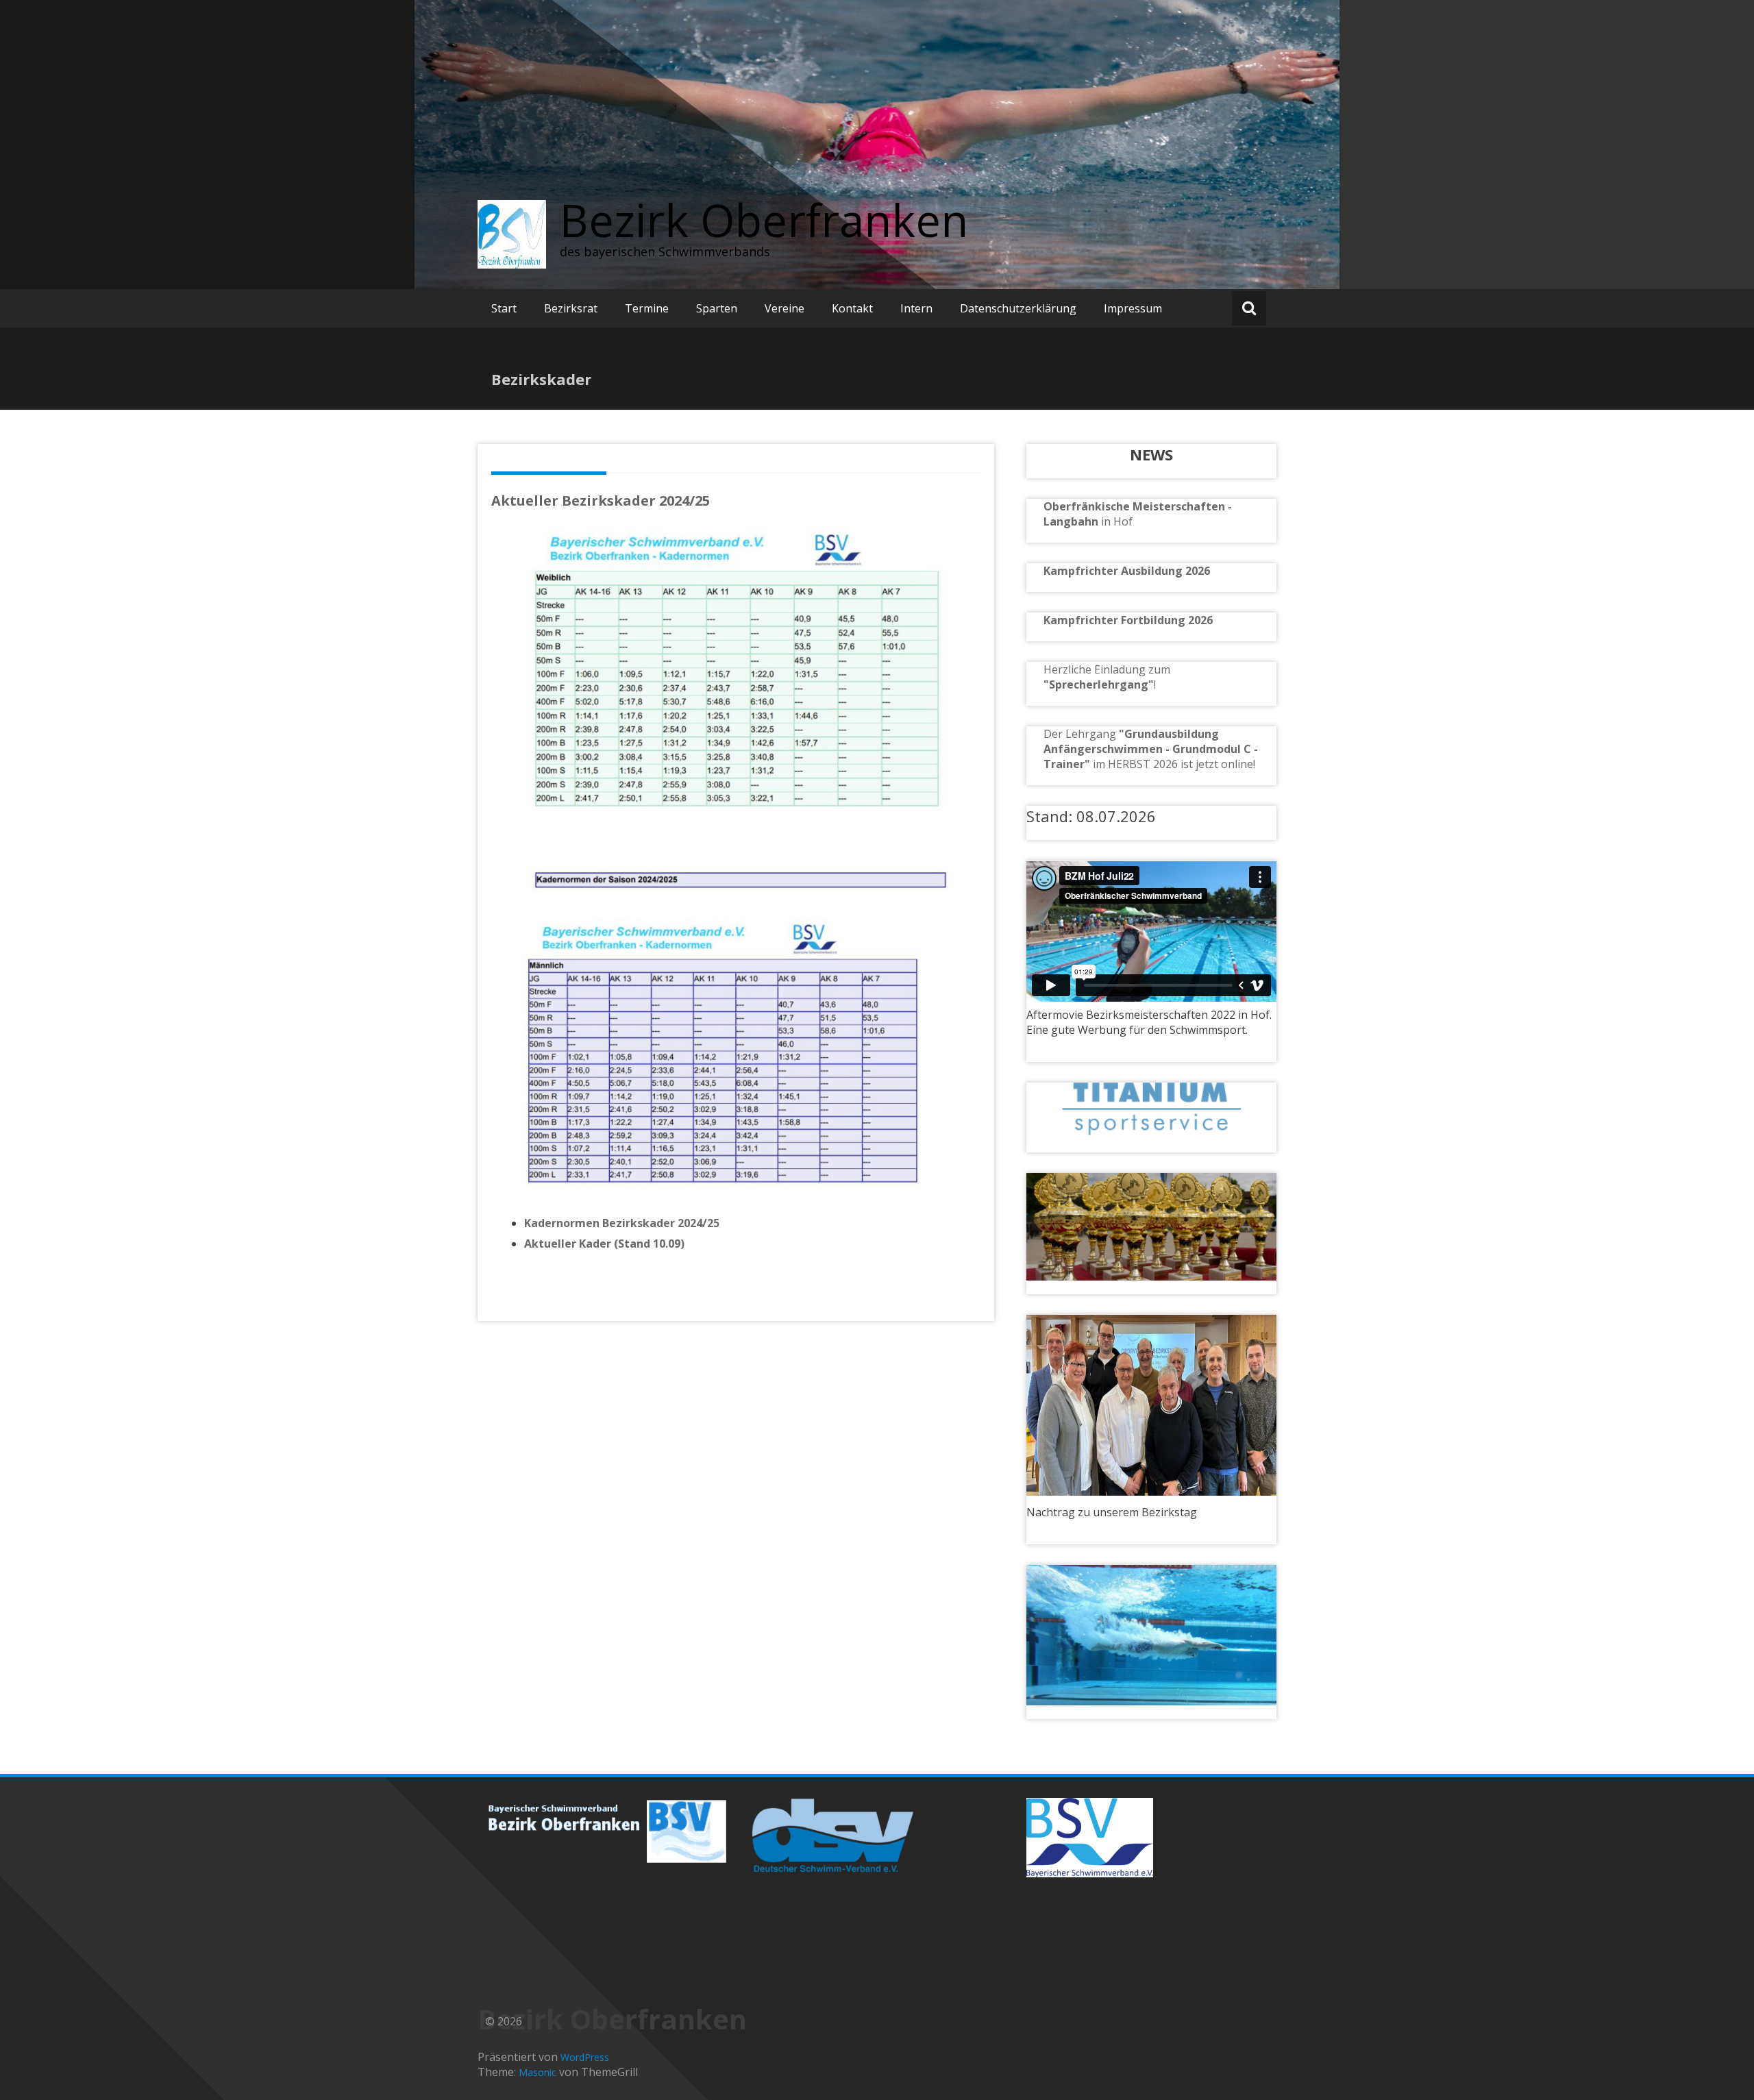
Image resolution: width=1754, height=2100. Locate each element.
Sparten (717, 308)
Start (504, 308)
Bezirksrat (571, 308)
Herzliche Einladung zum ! (1107, 677)
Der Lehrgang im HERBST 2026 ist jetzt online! (1151, 749)
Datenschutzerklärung (1018, 308)
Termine (647, 308)
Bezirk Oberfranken (764, 220)
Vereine (785, 308)
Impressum (1133, 308)
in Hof (1117, 521)
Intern (916, 308)
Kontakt (852, 308)
